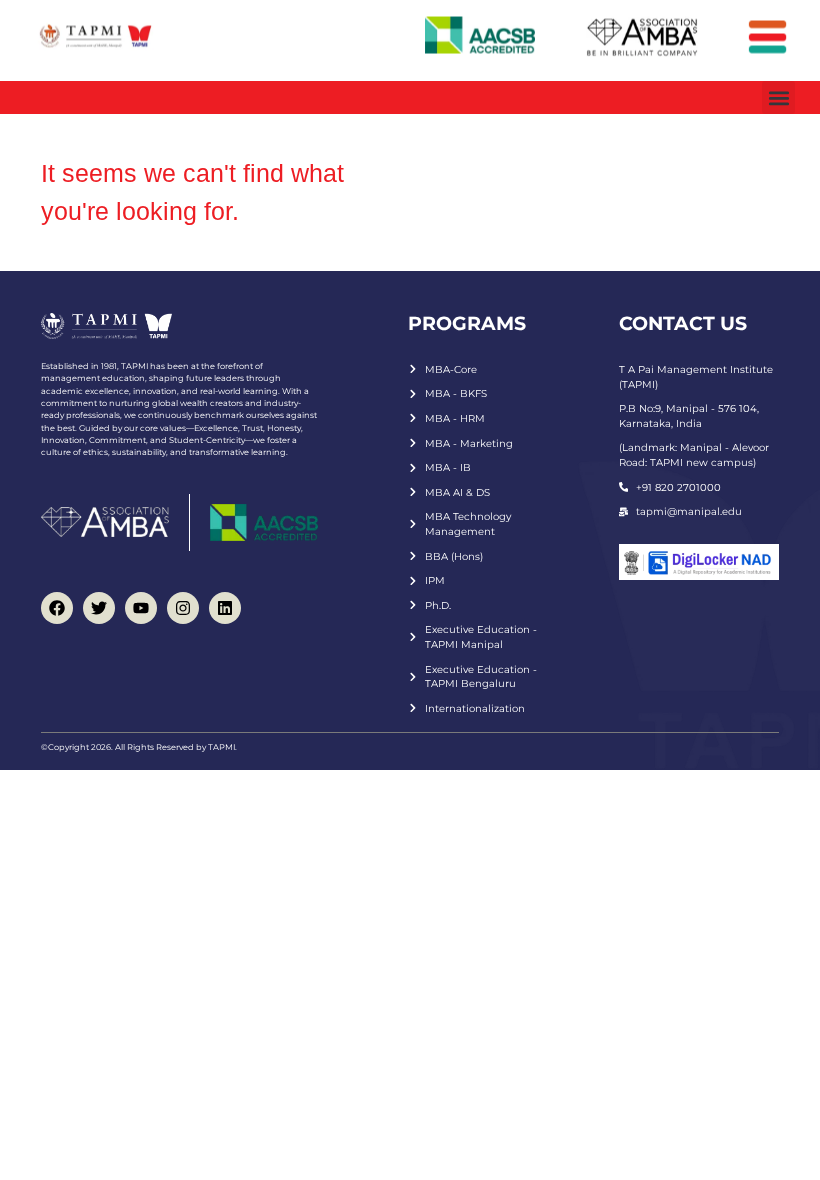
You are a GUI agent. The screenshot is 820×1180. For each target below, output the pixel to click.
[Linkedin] (225, 608)
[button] (778, 97)
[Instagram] (183, 608)
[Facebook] (57, 608)
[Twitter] (99, 608)
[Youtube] (141, 608)
